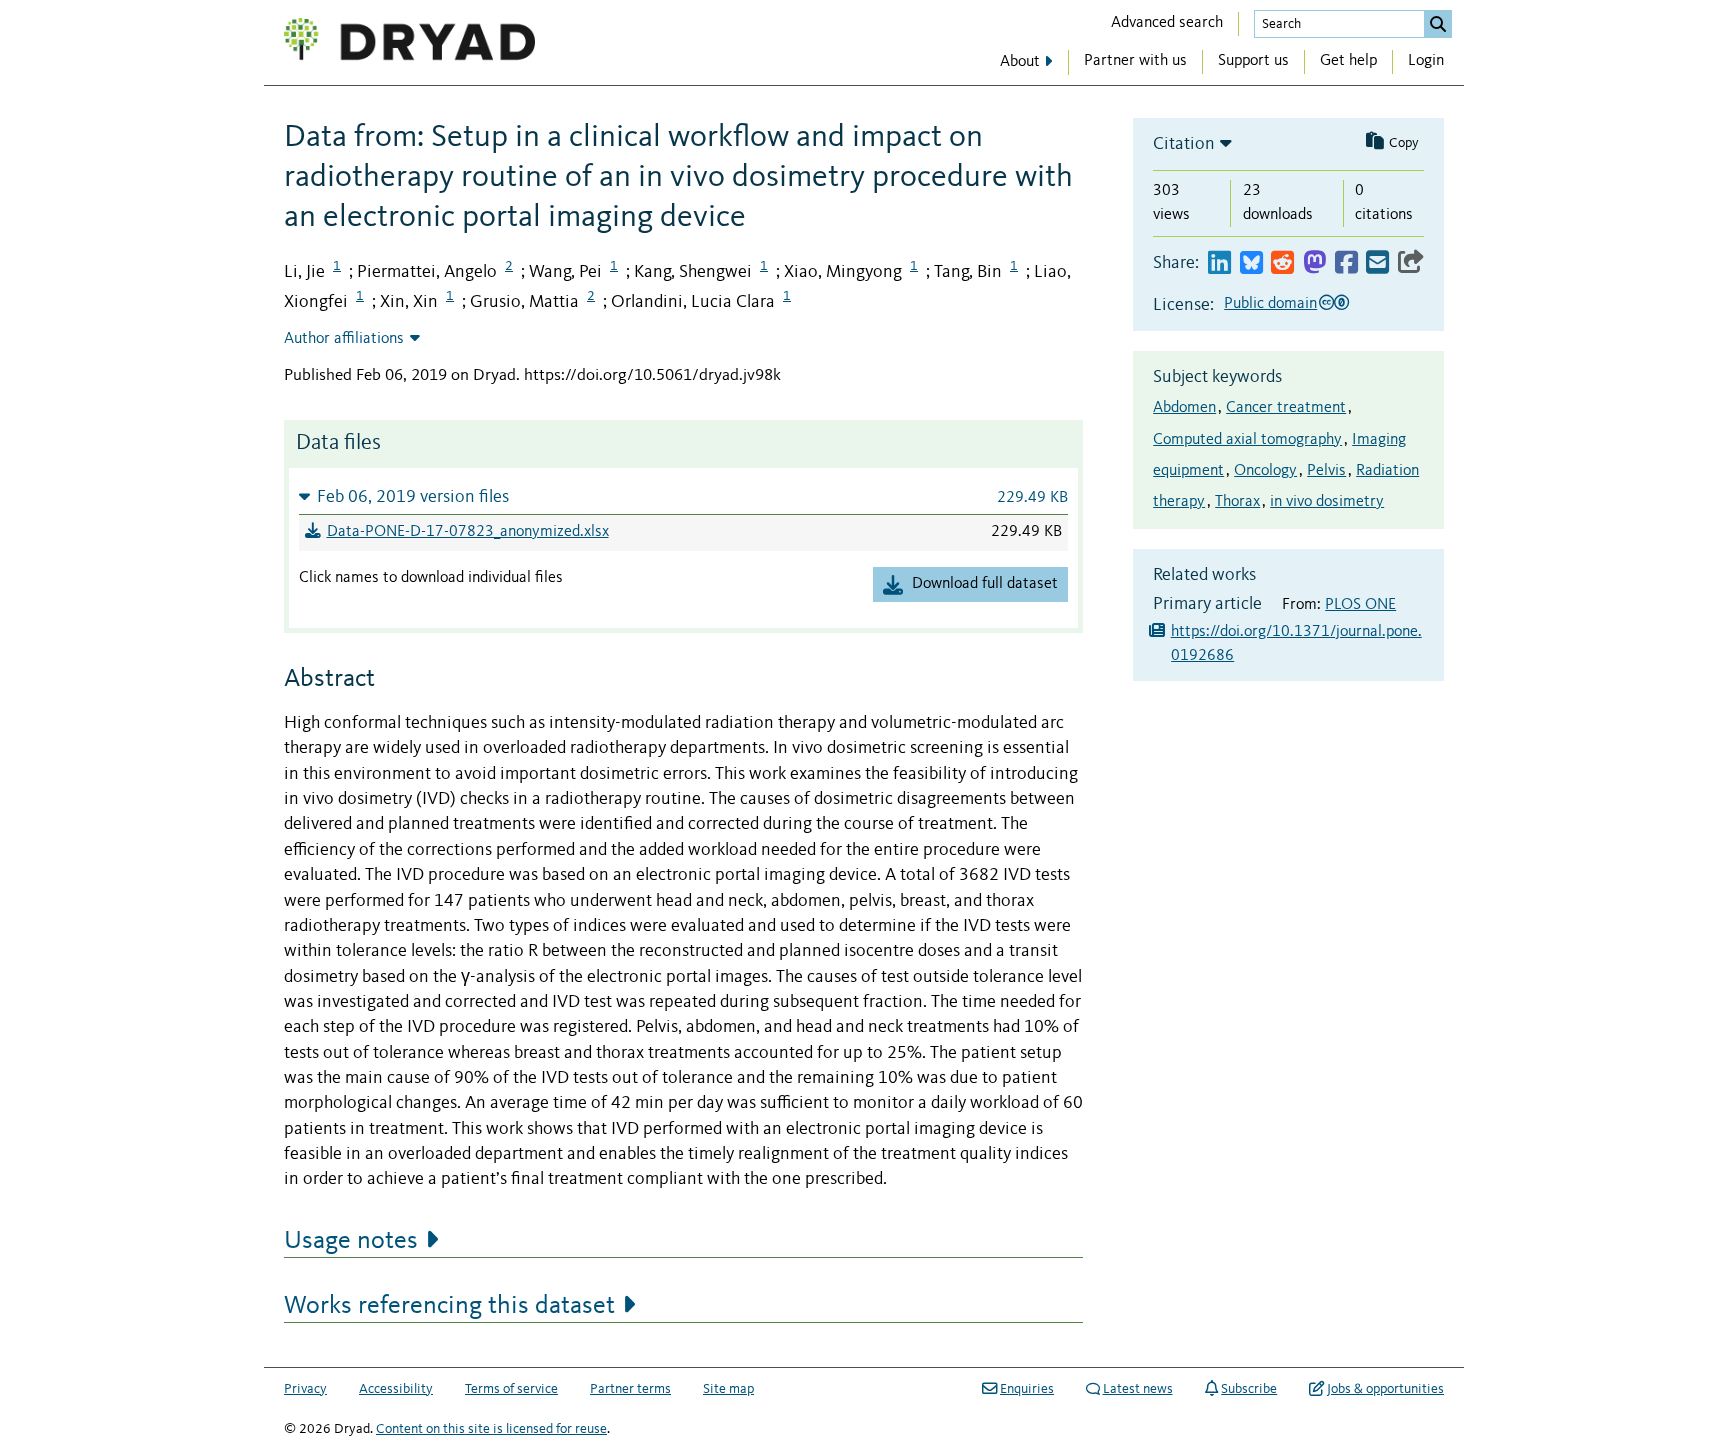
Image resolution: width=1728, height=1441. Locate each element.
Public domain (1270, 304)
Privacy (305, 1389)
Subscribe (1249, 1389)
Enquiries (1027, 1389)
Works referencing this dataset (449, 1306)
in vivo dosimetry (1327, 502)
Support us (1253, 61)
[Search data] (1438, 24)
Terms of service (511, 1389)
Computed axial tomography (1247, 440)
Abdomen (1184, 408)
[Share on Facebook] (1346, 263)
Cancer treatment (1286, 408)
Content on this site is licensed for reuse (491, 1429)
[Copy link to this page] (1411, 263)
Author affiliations (344, 339)
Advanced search (1167, 23)
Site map (728, 1389)
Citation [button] (1184, 144)
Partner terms (630, 1389)
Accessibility (396, 1389)
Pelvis (1326, 471)
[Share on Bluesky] (1251, 263)
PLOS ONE (1360, 605)
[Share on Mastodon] (1314, 263)
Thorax (1237, 502)
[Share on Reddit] (1282, 263)
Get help (1348, 61)
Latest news (1138, 1389)
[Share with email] (1377, 263)
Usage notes (351, 1241)
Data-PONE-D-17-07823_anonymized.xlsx (468, 532)
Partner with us (1135, 61)
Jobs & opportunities (1385, 1389)
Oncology (1265, 471)
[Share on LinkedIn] (1219, 263)
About (1020, 62)
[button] (683, 496)
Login (1426, 61)
